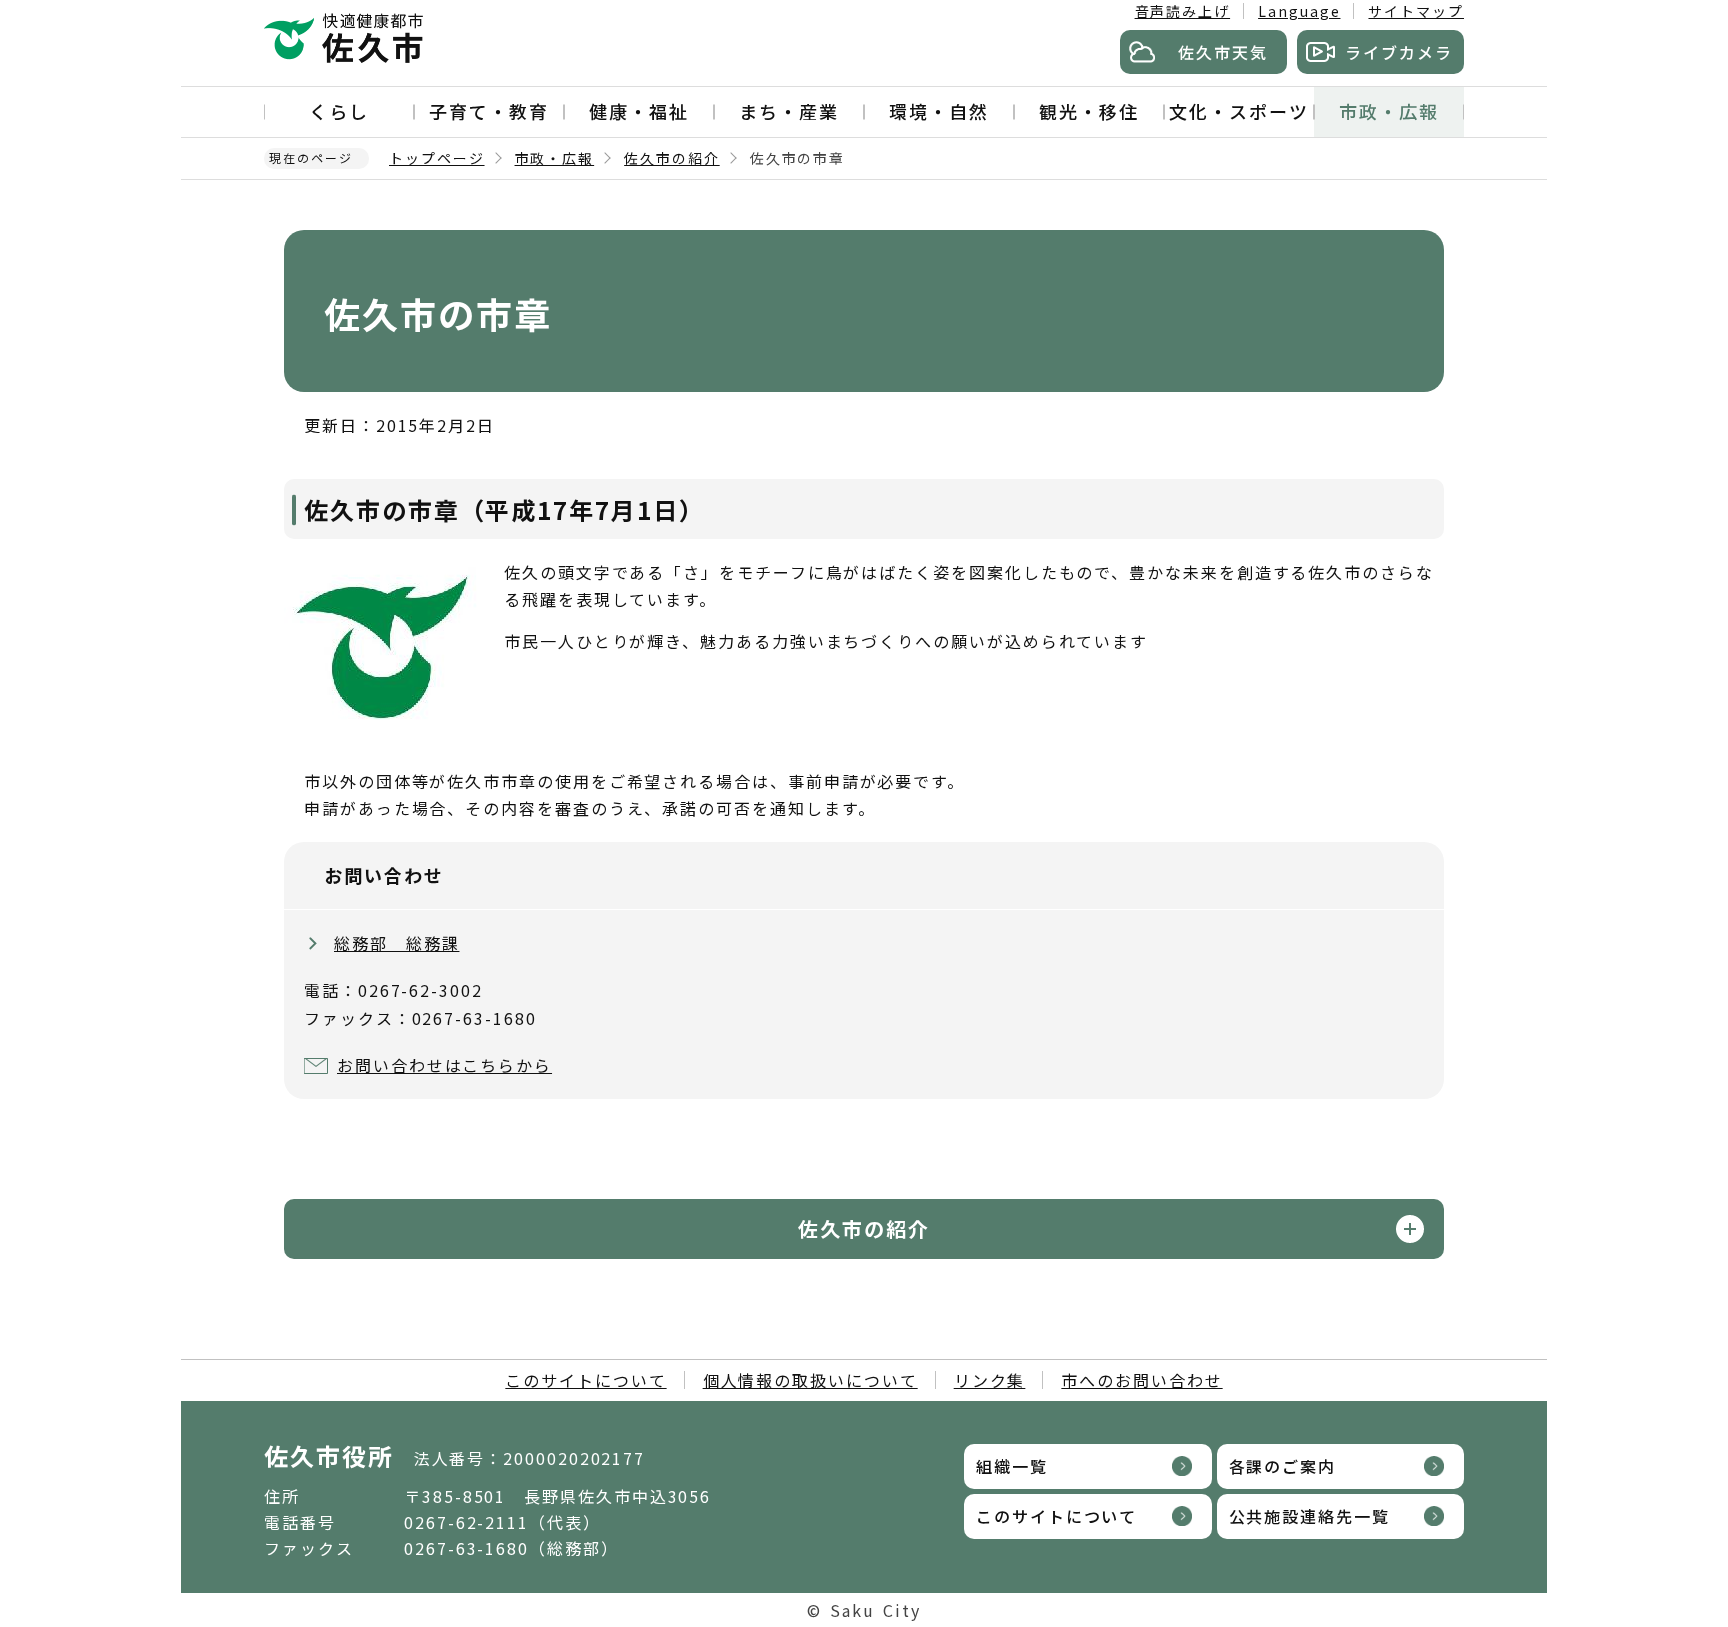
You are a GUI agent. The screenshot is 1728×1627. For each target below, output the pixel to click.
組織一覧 (1012, 1466)
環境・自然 (939, 111)
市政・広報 (1389, 111)
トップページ (437, 158)
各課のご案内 (1283, 1466)
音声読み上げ (1183, 11)
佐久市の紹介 (672, 158)
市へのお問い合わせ (1141, 1380)
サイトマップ (1416, 11)
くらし (339, 111)
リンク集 (990, 1380)
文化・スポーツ (1238, 111)
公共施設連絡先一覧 (1309, 1516)
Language (1299, 11)
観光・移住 (1089, 111)
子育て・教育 (489, 111)
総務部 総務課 (396, 943)
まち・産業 (789, 111)
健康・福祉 (639, 111)
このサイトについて (585, 1380)
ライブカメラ (1399, 52)
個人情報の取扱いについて (810, 1380)
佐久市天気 (1223, 52)
